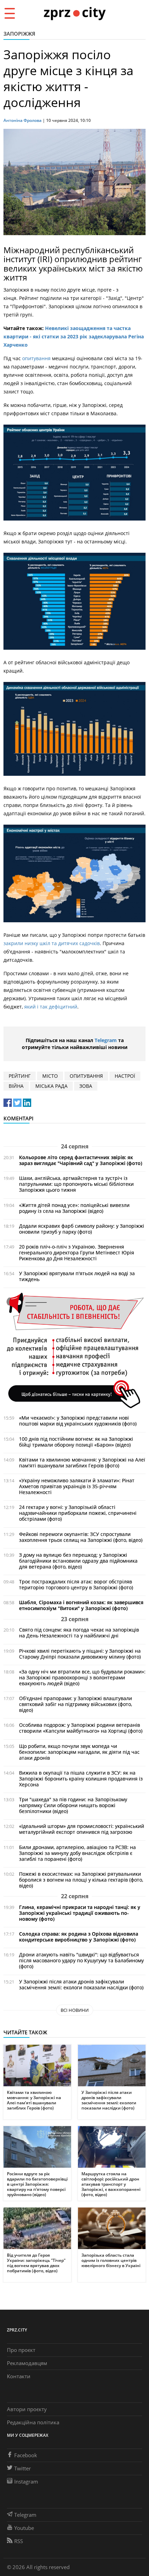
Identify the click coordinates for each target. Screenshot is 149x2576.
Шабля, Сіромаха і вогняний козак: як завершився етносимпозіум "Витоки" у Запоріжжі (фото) (81, 1605)
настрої (125, 1076)
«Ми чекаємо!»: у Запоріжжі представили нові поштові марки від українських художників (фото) (78, 1421)
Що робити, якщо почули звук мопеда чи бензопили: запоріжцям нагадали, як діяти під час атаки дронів (79, 1752)
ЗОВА (86, 1086)
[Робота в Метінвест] (74, 1350)
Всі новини (75, 2010)
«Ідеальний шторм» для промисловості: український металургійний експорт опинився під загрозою (82, 1829)
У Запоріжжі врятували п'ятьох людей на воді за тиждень (77, 1276)
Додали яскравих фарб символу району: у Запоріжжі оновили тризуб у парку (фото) (82, 1229)
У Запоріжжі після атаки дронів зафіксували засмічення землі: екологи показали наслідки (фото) (81, 1984)
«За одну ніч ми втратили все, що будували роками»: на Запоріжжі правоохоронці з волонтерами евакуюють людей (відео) (82, 1677)
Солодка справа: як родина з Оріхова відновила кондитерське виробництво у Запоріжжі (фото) (79, 1937)
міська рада (51, 1086)
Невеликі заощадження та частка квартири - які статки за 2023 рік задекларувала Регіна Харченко (74, 336)
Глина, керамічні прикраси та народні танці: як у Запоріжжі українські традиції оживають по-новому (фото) (80, 1913)
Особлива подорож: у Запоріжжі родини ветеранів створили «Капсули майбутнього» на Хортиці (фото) (81, 1728)
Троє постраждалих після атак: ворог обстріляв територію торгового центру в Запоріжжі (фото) (76, 1584)
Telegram (106, 1040)
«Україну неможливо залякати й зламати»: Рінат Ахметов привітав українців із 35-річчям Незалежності (77, 1486)
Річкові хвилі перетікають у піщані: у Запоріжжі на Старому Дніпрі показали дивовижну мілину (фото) (80, 1654)
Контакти (19, 2376)
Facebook (26, 2455)
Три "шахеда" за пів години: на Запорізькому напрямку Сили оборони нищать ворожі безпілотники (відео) (73, 1805)
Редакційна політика (33, 2422)
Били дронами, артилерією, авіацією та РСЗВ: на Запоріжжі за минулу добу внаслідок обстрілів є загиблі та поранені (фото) (77, 1853)
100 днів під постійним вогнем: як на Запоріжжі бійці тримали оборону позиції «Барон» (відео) (76, 1442)
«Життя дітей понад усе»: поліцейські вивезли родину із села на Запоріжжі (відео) (74, 1208)
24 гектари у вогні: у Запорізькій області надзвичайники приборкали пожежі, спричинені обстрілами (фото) (78, 1513)
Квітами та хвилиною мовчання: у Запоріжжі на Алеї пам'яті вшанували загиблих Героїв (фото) (82, 1463)
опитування (36, 358)
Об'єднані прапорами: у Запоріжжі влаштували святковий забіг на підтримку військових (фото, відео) (76, 1704)
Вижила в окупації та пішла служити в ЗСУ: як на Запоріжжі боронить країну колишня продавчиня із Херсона (81, 1779)
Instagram (26, 2481)
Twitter (23, 2468)
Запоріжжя (19, 34)
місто (50, 1076)
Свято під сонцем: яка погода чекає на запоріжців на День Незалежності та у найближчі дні (79, 1633)
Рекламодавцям (27, 2363)
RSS (19, 2541)
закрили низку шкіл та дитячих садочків (52, 943)
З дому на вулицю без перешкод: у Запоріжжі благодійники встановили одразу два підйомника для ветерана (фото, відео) (78, 1561)
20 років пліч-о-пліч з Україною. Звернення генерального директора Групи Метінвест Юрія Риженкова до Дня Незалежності (77, 1253)
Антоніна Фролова (23, 120)
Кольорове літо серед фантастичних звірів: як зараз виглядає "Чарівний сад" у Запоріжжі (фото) (81, 1160)
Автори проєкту (27, 2409)
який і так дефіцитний (51, 1007)
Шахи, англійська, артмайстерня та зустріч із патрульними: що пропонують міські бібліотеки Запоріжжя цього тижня (76, 1184)
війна (16, 1086)
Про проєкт (21, 2350)
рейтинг (20, 1076)
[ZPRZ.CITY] (74, 13)
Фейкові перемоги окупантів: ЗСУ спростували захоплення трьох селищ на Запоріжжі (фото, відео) (81, 1537)
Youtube (24, 2528)
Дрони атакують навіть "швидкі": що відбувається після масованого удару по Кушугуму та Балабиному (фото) (81, 1960)
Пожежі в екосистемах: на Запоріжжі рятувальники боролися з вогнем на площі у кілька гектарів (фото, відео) (81, 1880)
